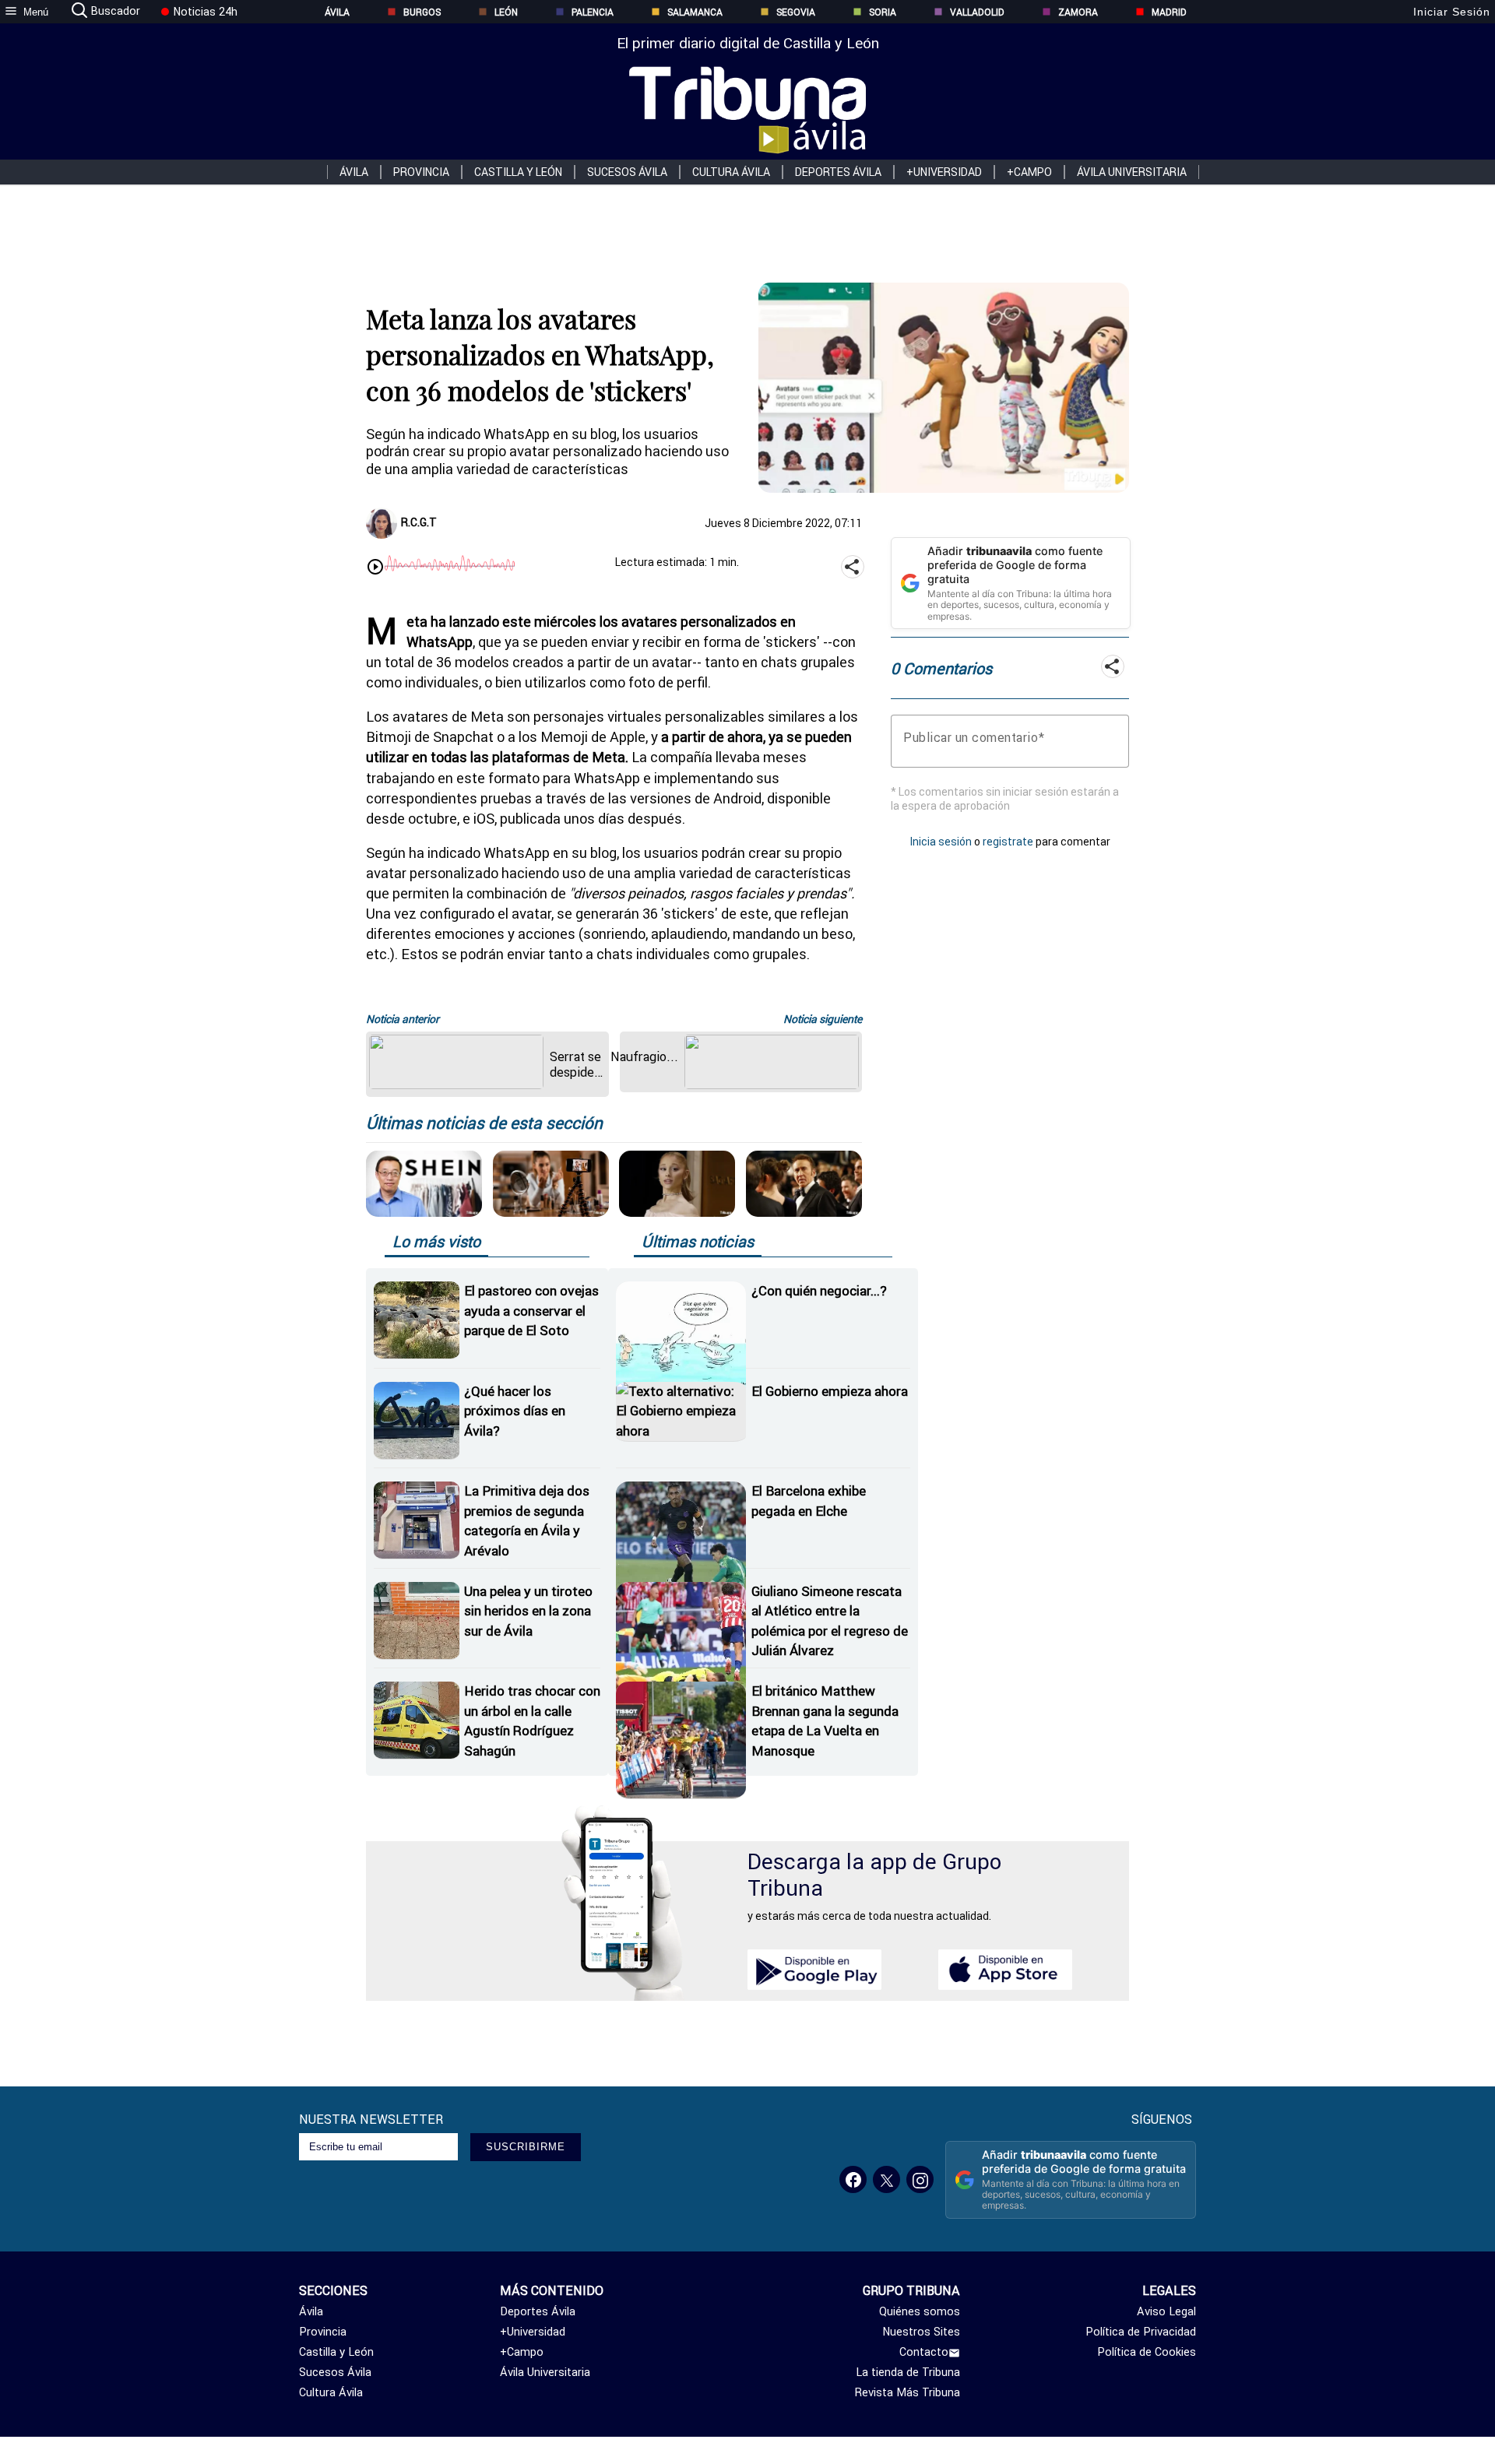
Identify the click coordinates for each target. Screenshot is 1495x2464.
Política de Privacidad (1141, 2332)
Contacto (924, 2352)
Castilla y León (518, 172)
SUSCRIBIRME (526, 2147)
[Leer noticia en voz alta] (375, 568)
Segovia (796, 12)
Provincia (421, 172)
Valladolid (977, 12)
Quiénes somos (920, 2311)
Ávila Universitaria (1132, 172)
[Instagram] (920, 2179)
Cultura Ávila (731, 172)
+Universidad (944, 172)
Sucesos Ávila (627, 172)
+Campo (1029, 172)
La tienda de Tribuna (908, 2372)
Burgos (422, 12)
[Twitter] (886, 2179)
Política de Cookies (1147, 2352)
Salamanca (695, 12)
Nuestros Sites (921, 2332)
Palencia (593, 12)
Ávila (337, 12)
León (506, 12)
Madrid (1169, 12)
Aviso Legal (1166, 2311)
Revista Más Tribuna (908, 2392)
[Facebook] (853, 2179)
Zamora (1078, 12)
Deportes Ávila (838, 172)
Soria (883, 12)
